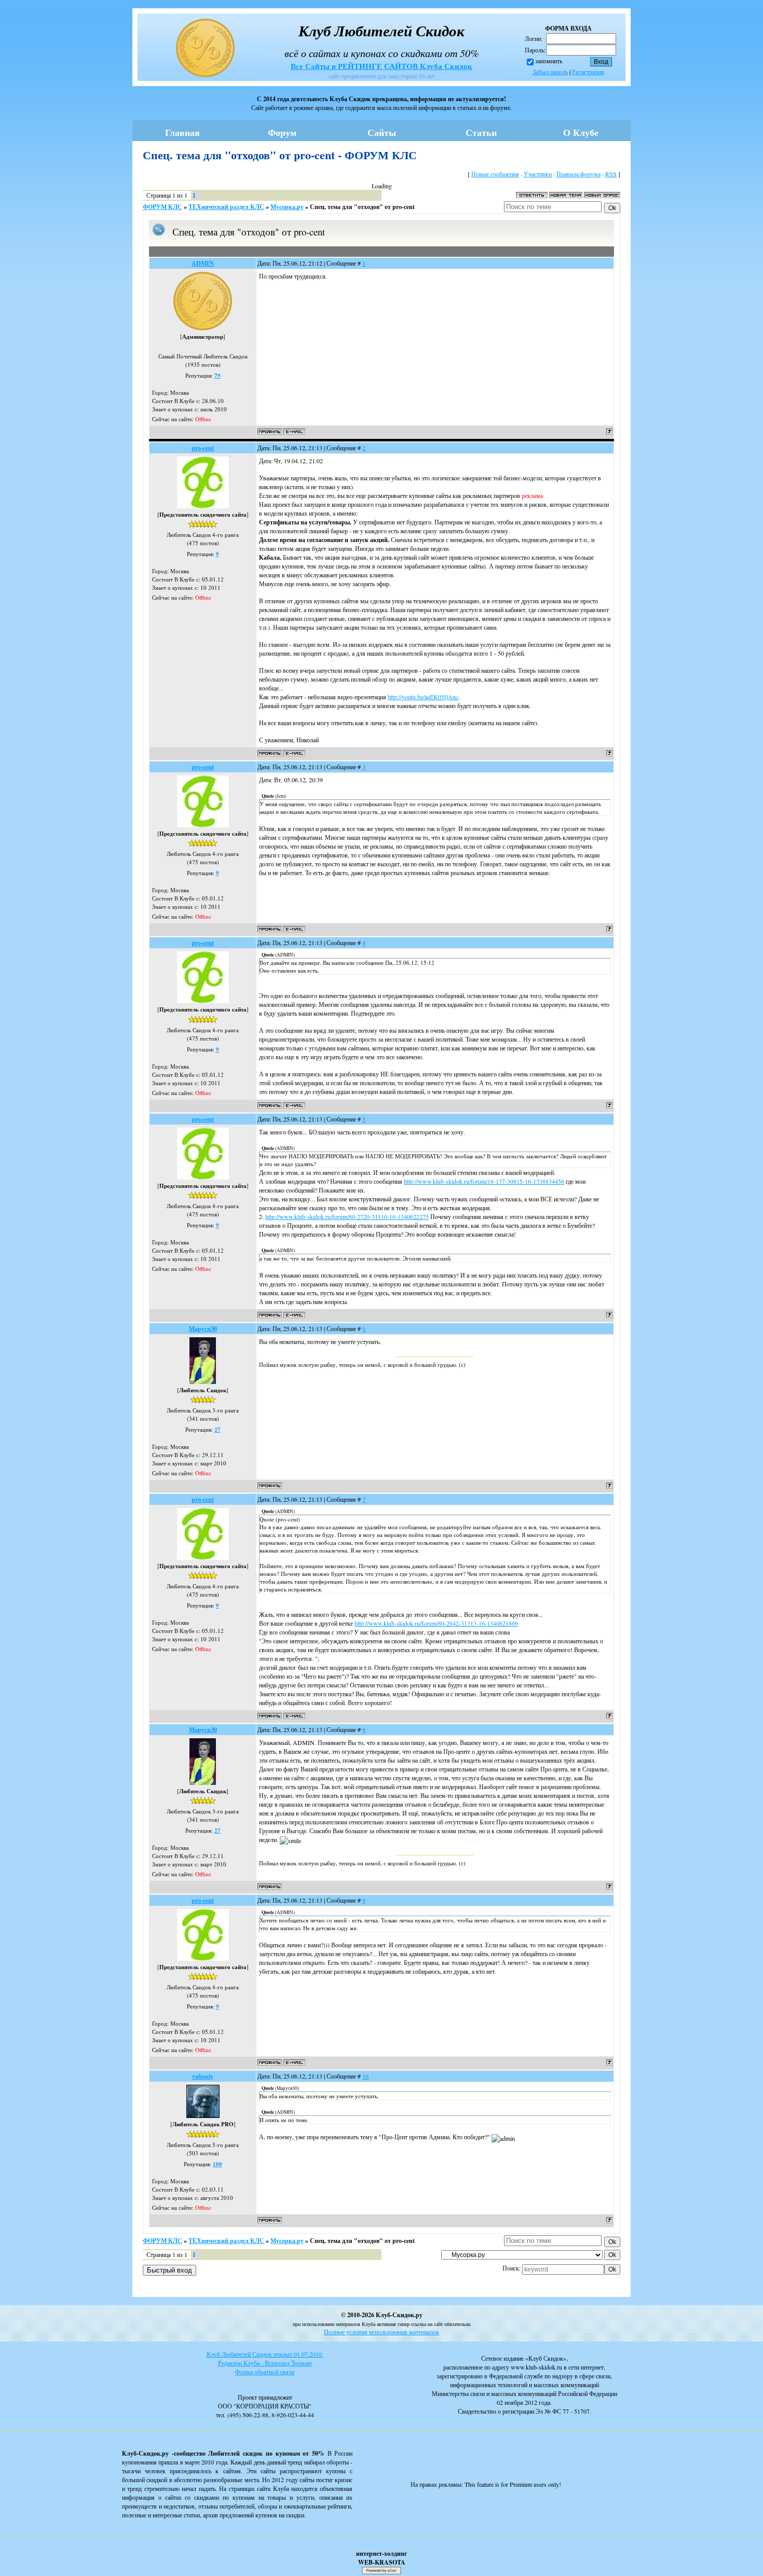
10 (365, 2076)
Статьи (481, 132)
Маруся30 (203, 1329)
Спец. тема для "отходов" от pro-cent (362, 207)
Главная (182, 132)
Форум (282, 132)
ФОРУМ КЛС (162, 207)
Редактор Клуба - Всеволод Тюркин (265, 2363)
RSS (611, 174)
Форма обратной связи (265, 2372)
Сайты (382, 132)
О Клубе (581, 132)
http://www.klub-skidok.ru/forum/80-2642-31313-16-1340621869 (436, 1623)
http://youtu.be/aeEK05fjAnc (423, 697)
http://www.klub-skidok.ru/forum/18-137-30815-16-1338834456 (484, 1181)
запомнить (549, 61)
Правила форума (578, 174)
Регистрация (588, 72)
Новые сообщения (495, 174)
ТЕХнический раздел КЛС (226, 207)
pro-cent (203, 448)
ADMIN (203, 263)
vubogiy (203, 2076)
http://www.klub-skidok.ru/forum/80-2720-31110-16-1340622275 (347, 1216)
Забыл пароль (550, 72)
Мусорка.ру (287, 207)
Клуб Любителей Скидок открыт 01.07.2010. (265, 2354)
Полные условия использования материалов (382, 2332)
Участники (538, 174)
